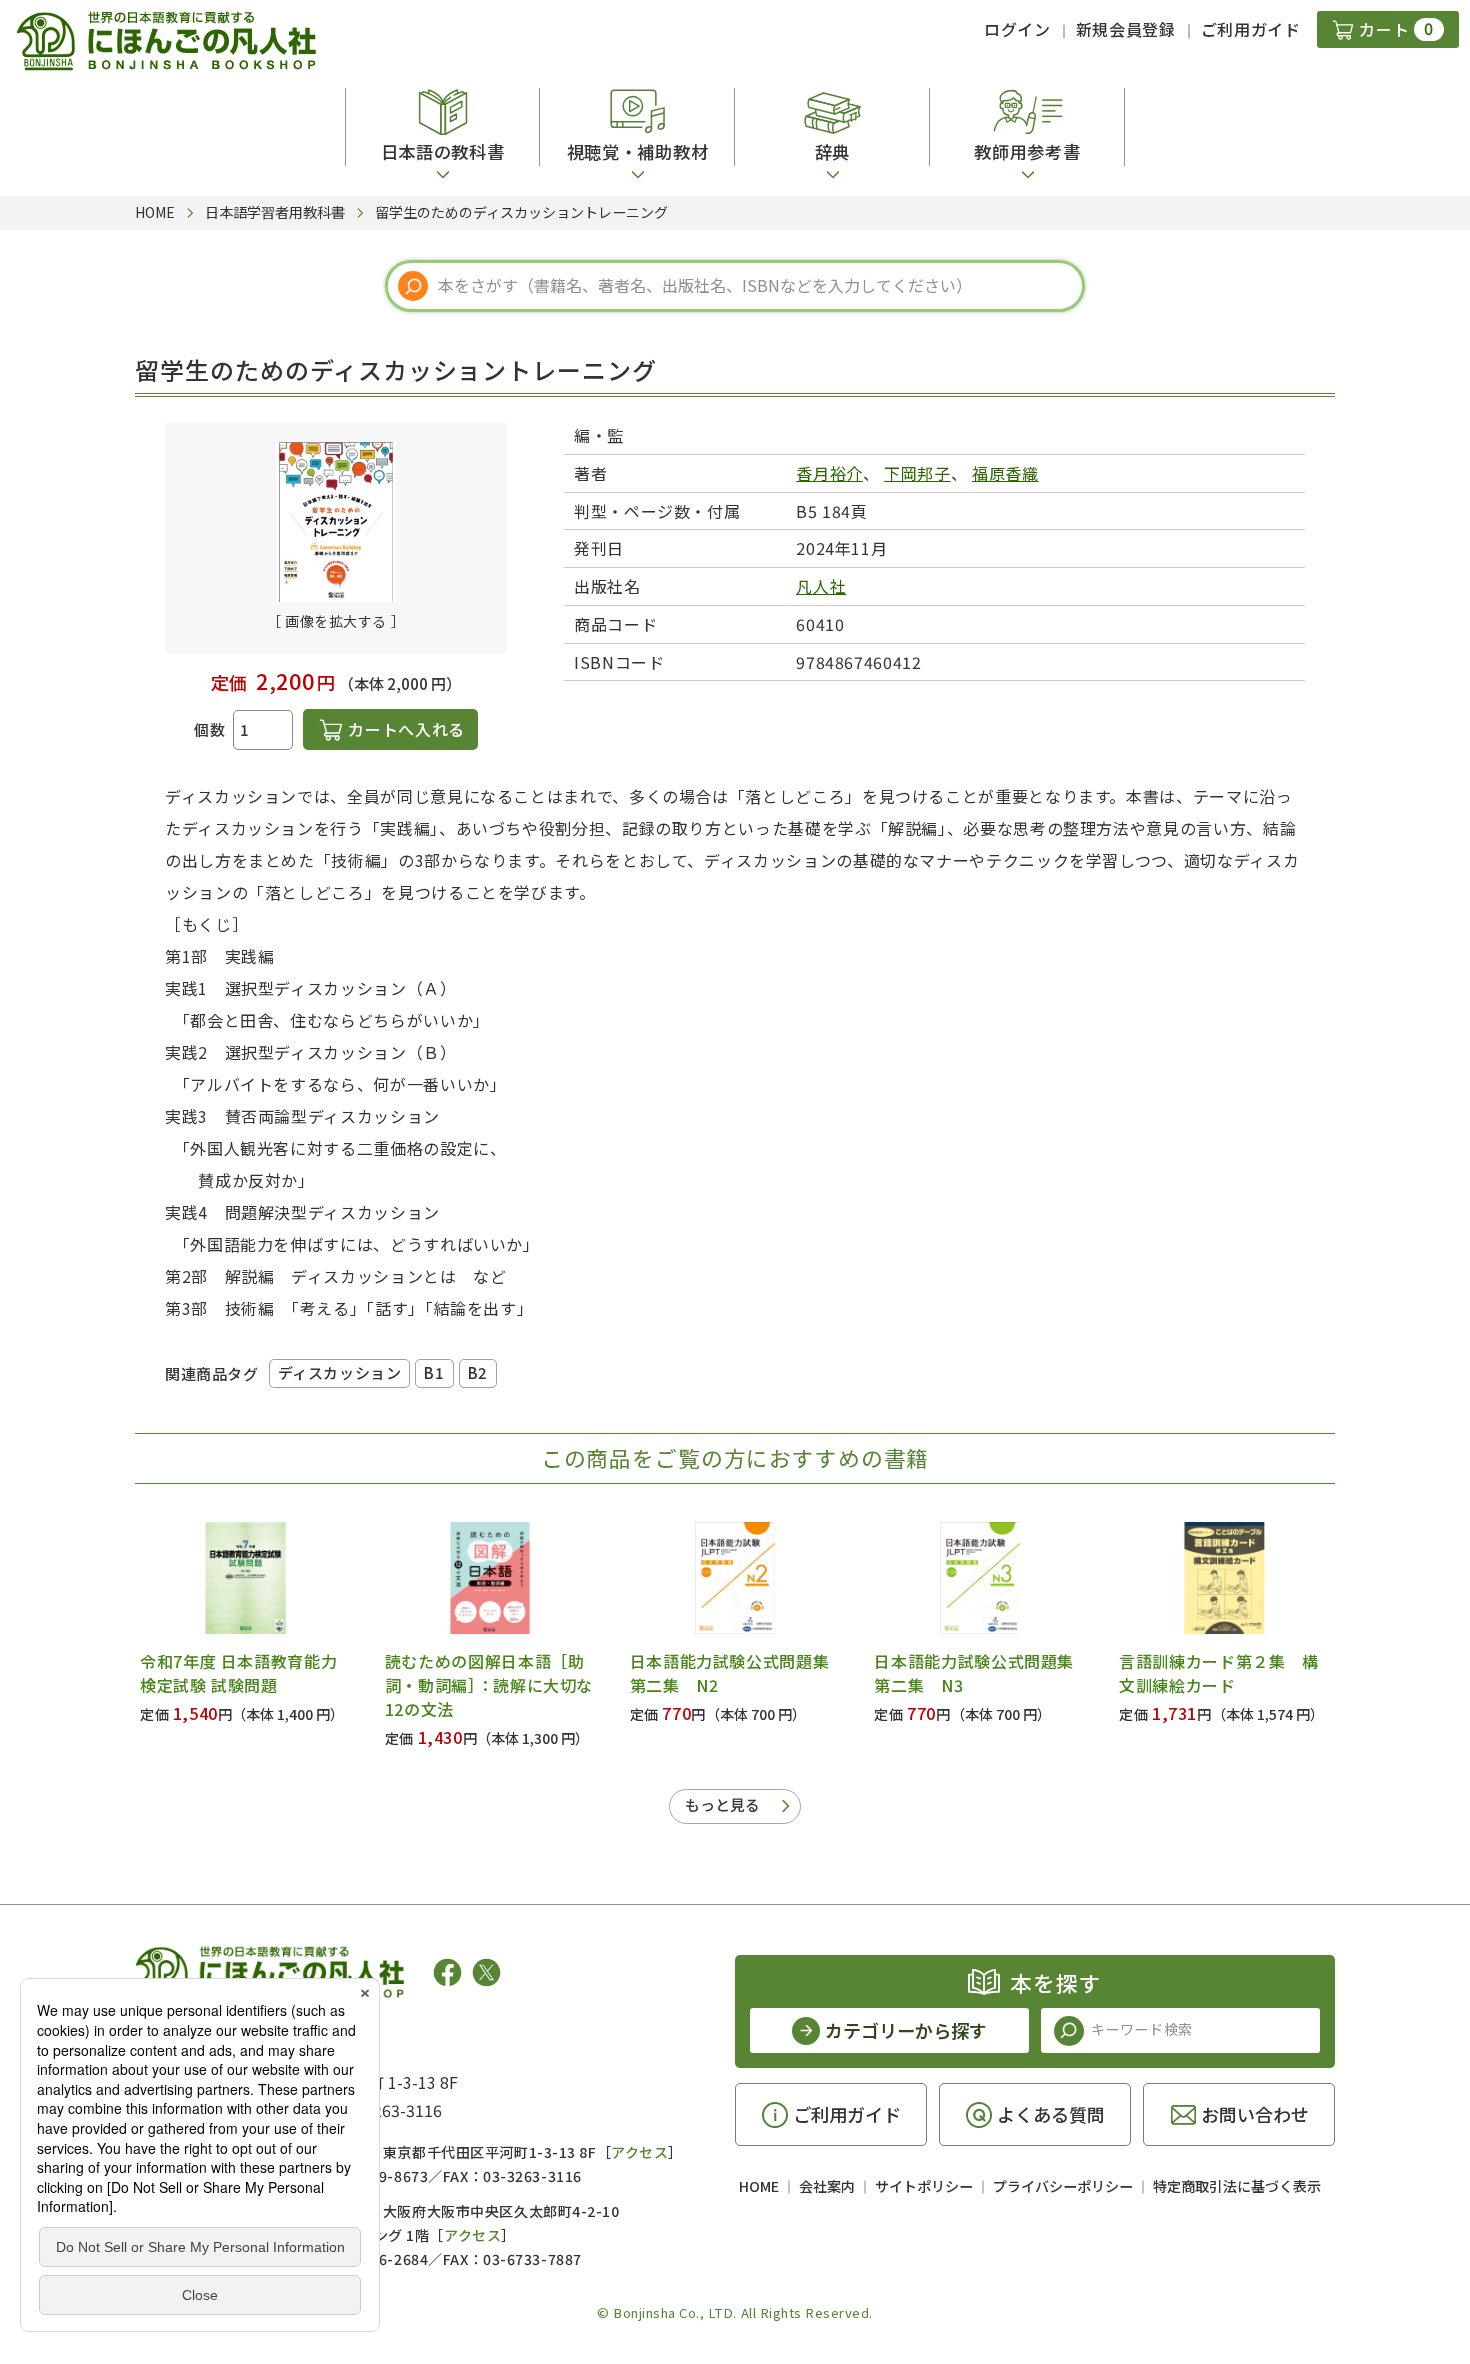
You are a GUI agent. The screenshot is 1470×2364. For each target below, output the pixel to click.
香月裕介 (829, 473)
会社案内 (827, 2186)
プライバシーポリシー (1063, 2186)
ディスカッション (340, 1372)
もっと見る (722, 1804)
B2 (478, 1372)
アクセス (639, 2152)
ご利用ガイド (1251, 29)
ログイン (1017, 29)
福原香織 (1005, 473)
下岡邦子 (917, 473)
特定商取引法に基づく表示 (1237, 2186)
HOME (759, 2186)
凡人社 (821, 586)
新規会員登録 (1126, 29)
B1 (434, 1372)
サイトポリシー (924, 2186)
